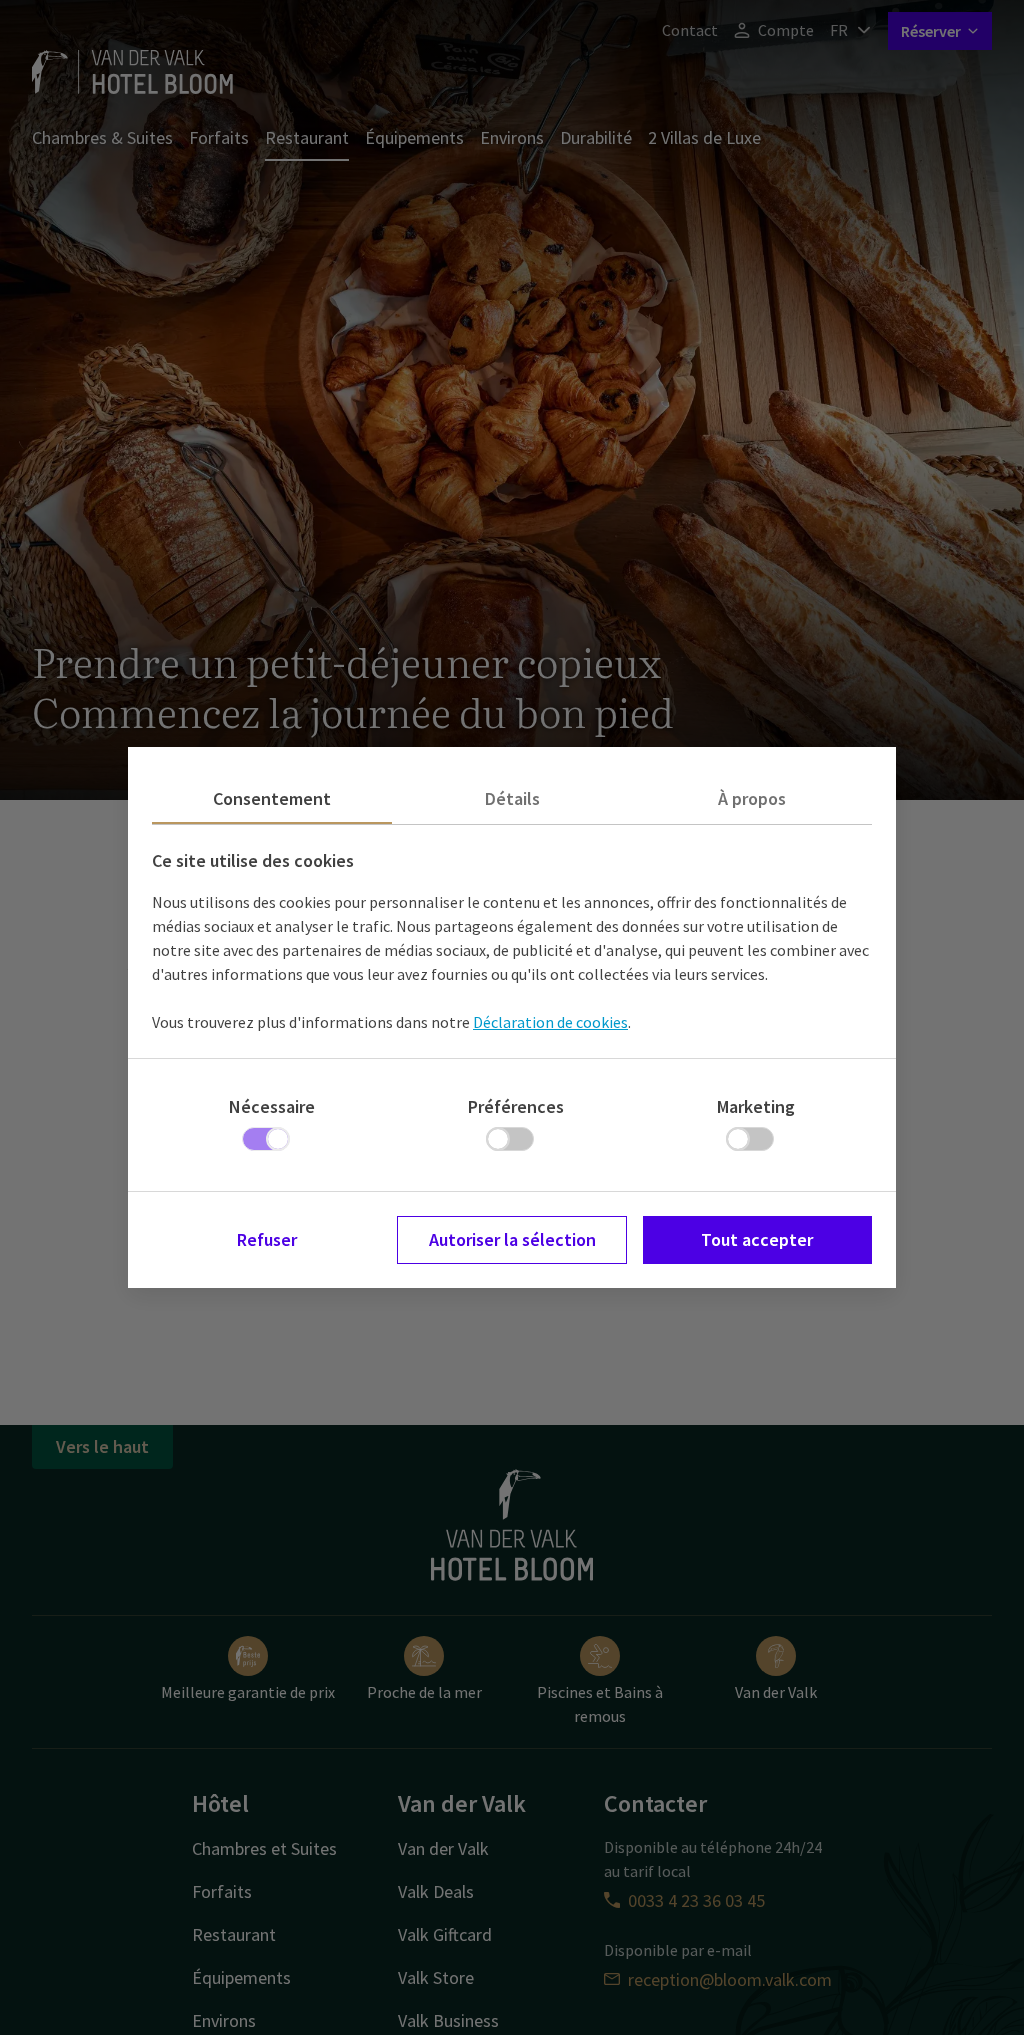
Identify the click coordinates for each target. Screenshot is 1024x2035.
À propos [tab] (752, 798)
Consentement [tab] (272, 798)
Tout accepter (757, 1239)
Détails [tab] (512, 798)
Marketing (756, 1106)
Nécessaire (272, 1106)
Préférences (516, 1106)
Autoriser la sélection (512, 1239)
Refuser (267, 1239)
